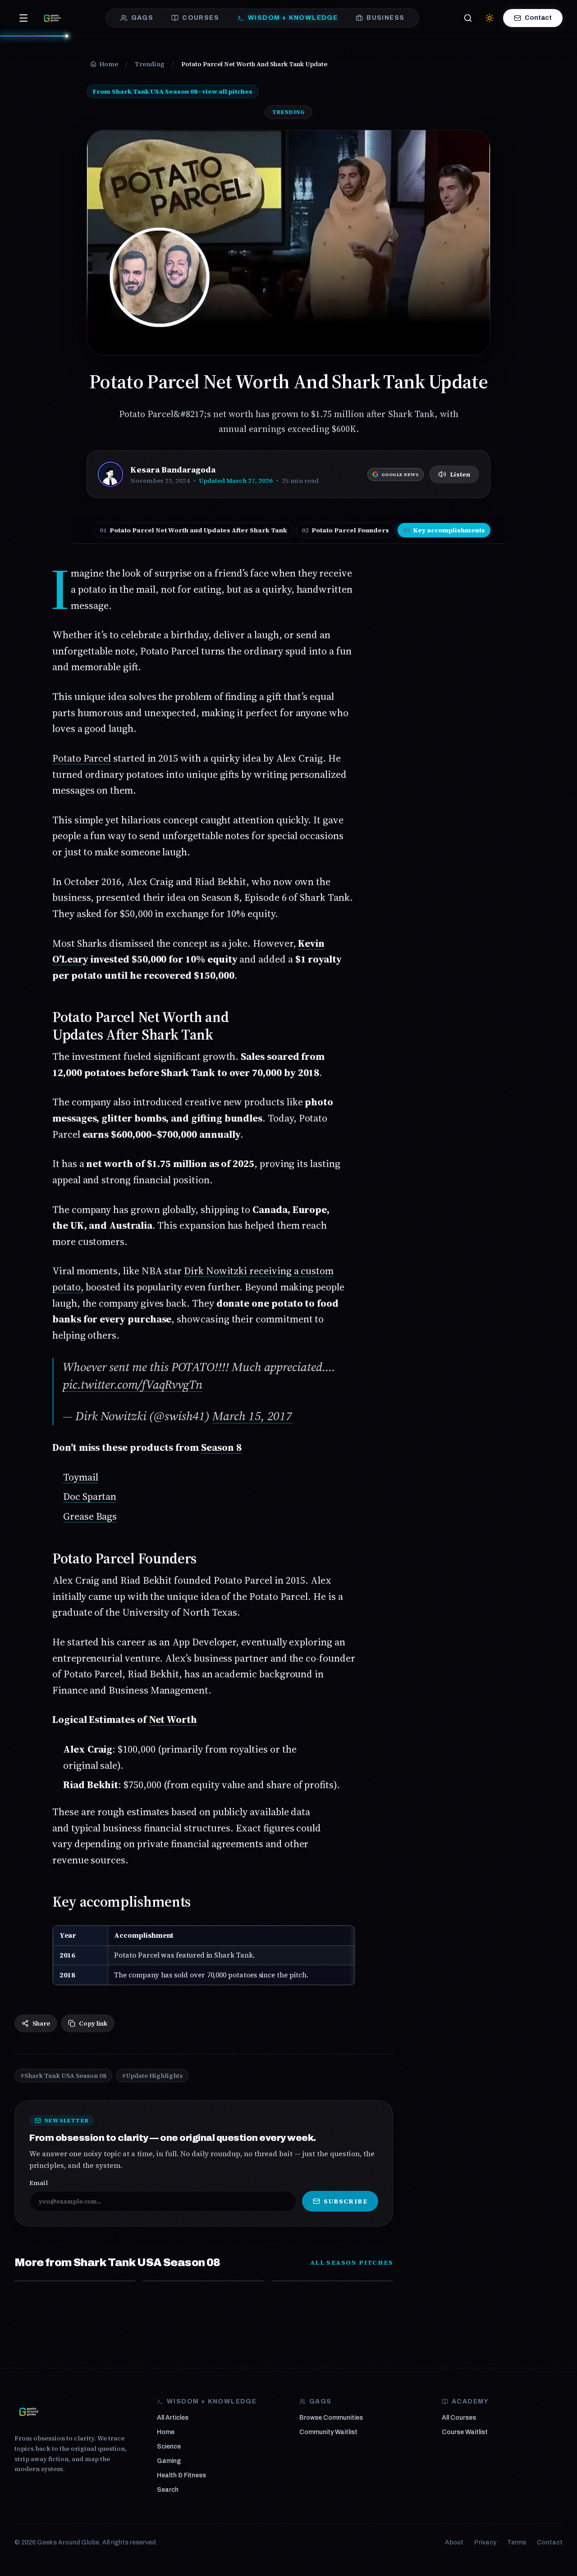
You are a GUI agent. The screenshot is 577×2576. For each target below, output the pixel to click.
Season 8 (221, 1447)
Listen (460, 474)
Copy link (93, 2023)
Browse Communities (331, 2418)
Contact (538, 18)
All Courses (459, 2418)
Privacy (485, 2542)
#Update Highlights (152, 2076)
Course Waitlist (465, 2432)
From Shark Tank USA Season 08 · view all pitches (172, 91)
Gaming (169, 2461)
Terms (517, 2542)
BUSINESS (385, 18)
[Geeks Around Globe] (29, 2412)
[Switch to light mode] (490, 18)
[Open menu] (23, 18)
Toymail (81, 1477)
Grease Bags (90, 1516)
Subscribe (346, 2201)
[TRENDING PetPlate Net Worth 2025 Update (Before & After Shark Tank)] (75, 2281)
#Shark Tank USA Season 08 (63, 2076)
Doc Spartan (90, 1496)
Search (168, 2490)
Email (39, 2183)
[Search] (468, 18)
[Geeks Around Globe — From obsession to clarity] (52, 18)
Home (166, 2432)
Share (41, 2023)
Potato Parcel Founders (345, 530)
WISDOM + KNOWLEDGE (293, 18)
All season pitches (352, 2263)
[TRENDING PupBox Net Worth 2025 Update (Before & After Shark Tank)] (332, 2281)
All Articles (173, 2418)
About (454, 2542)
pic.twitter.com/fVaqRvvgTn (133, 1384)
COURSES (201, 18)
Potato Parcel (82, 758)
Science (169, 2447)
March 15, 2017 (252, 1416)
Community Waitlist (328, 2432)
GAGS (142, 18)
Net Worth (173, 1719)
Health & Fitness (181, 2475)
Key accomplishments (444, 530)
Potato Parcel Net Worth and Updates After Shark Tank (193, 530)
